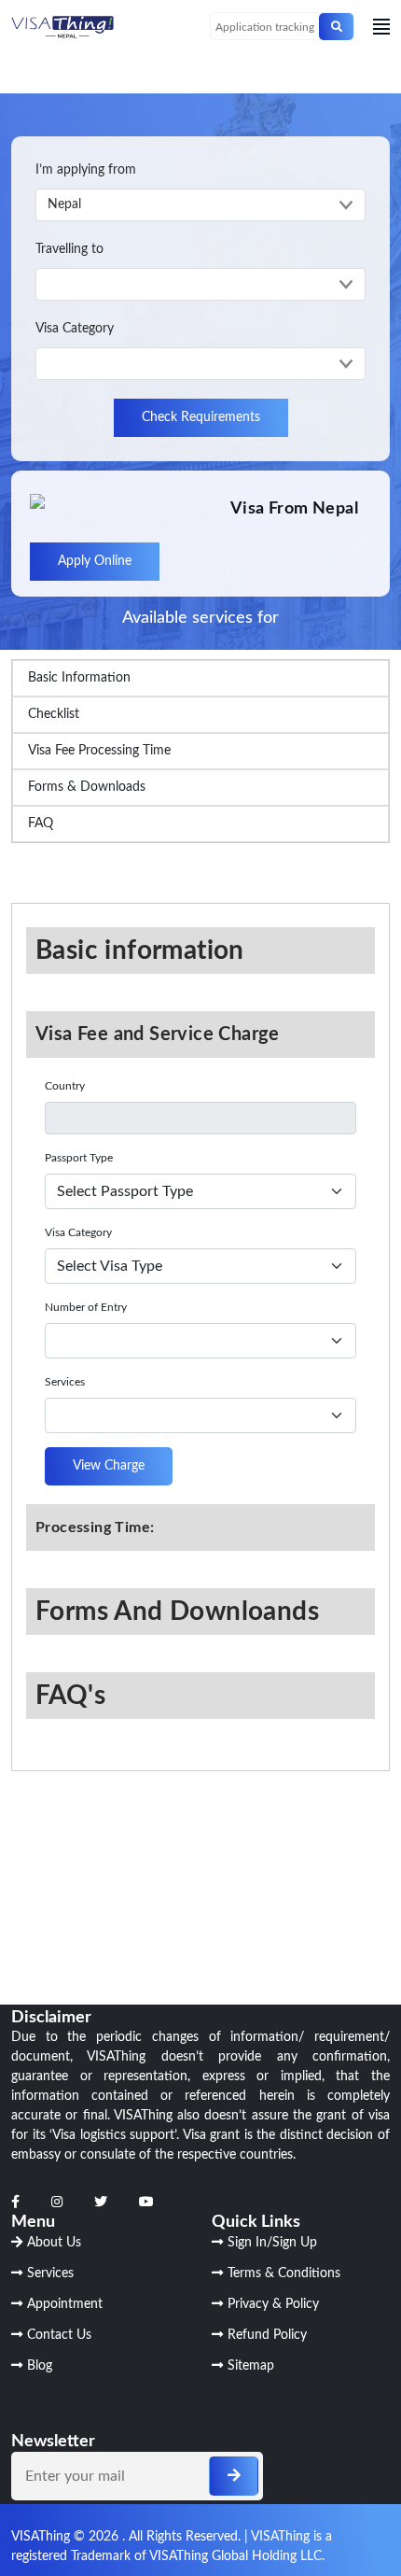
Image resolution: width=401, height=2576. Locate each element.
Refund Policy (267, 2335)
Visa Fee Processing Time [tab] (99, 751)
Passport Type (79, 1158)
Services (65, 1382)
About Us (54, 2243)
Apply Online (95, 561)
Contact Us (59, 2335)
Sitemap (251, 2366)
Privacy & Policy (273, 2304)
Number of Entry (86, 1307)
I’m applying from (86, 170)
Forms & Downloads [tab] (87, 787)
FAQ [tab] (41, 823)
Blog (40, 2366)
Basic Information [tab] (79, 678)
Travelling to (69, 249)
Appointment (65, 2304)
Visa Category (75, 329)
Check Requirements (201, 417)
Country (65, 1086)
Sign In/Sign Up (272, 2243)
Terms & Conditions (284, 2273)
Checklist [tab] (54, 714)
